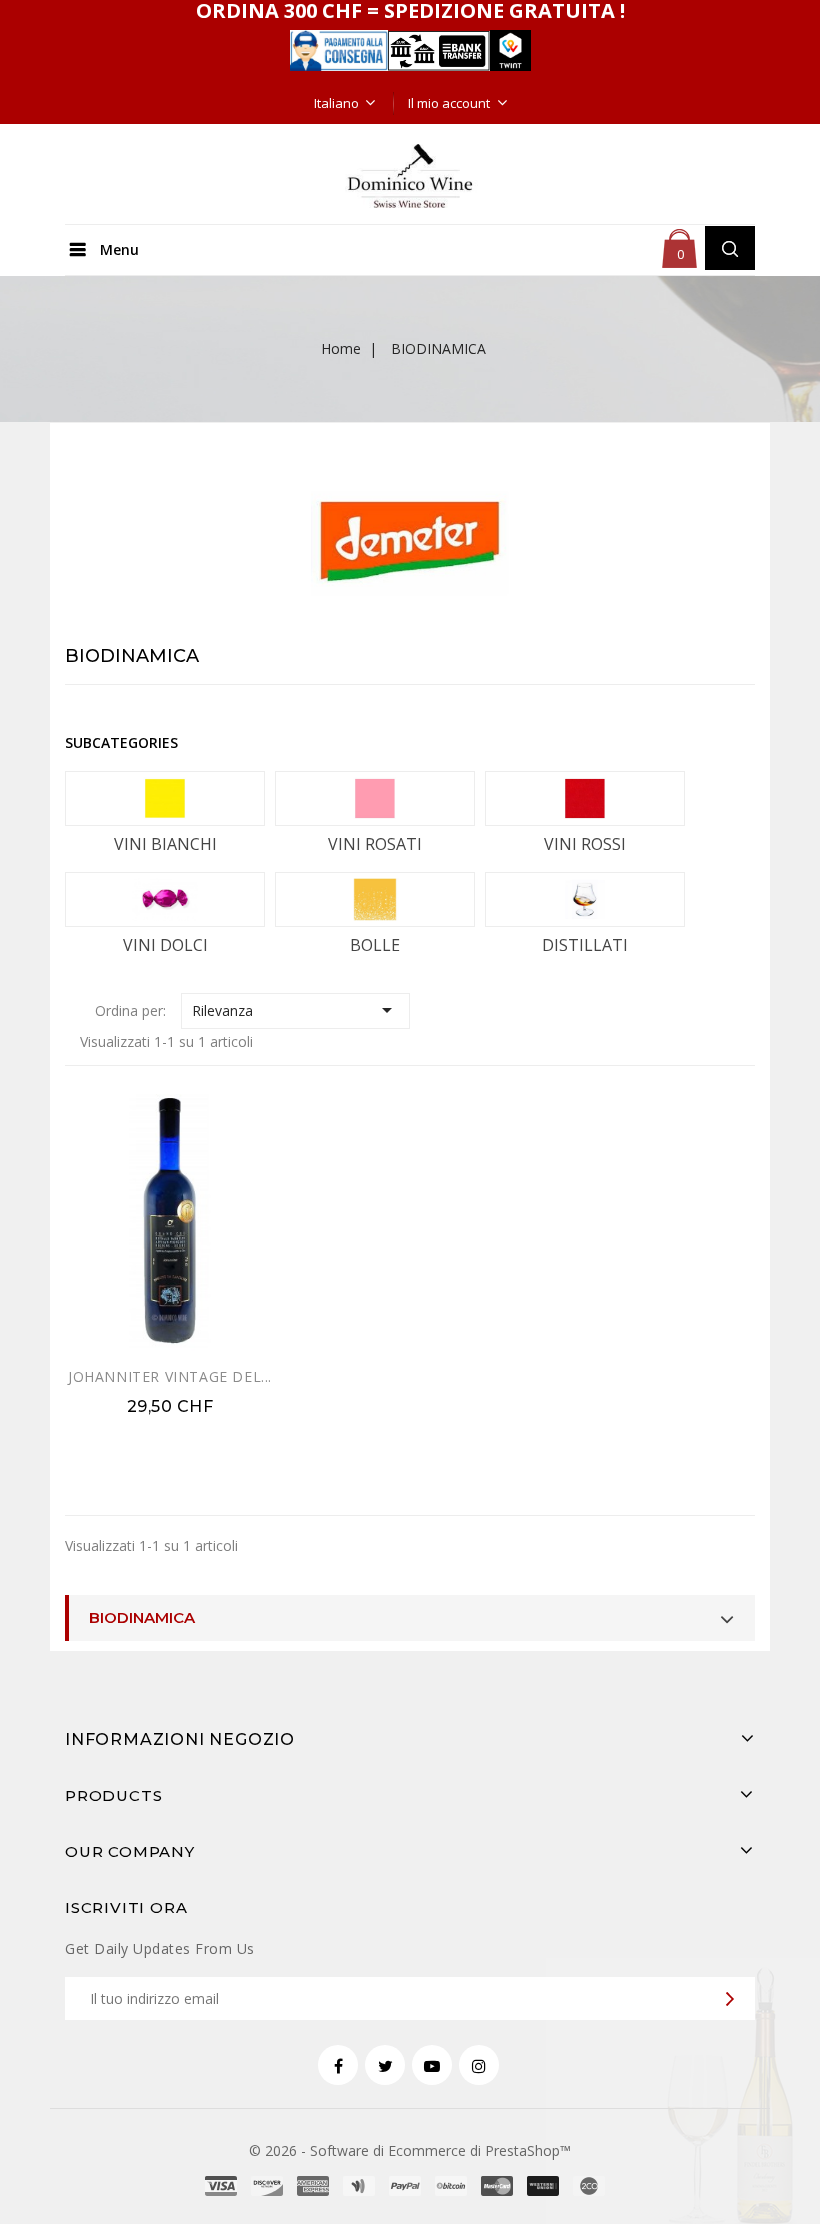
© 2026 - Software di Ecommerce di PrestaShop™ (410, 2150)
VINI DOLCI (165, 945)
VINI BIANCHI (165, 844)
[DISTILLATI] (585, 900)
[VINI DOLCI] (165, 900)
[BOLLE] (375, 900)
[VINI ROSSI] (585, 799)
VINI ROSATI (375, 844)
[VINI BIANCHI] (165, 799)
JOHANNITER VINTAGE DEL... (170, 1376)
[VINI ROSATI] (375, 799)
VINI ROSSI (585, 844)
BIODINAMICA (142, 1617)
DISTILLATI (585, 945)
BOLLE (375, 945)
